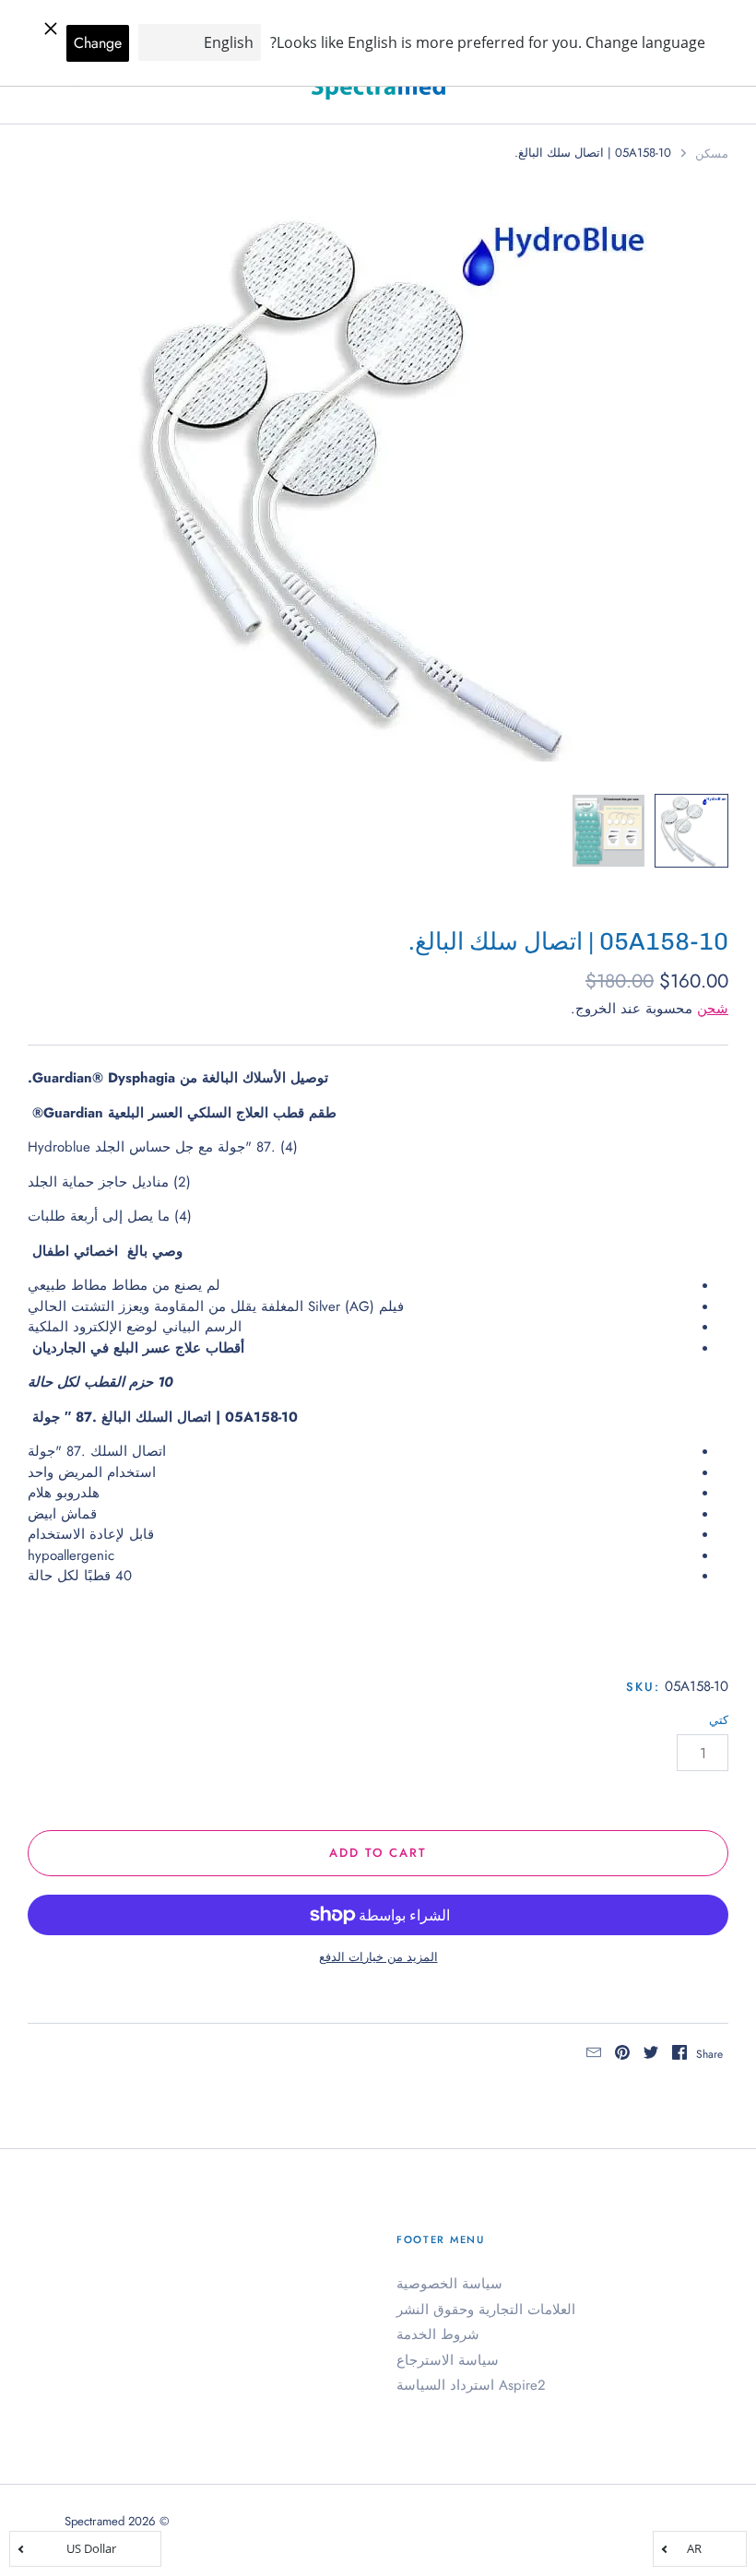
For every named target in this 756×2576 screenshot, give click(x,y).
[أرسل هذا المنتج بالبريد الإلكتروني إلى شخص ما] (594, 2056)
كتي (719, 1720)
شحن (713, 1009)
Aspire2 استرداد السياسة (471, 2385)
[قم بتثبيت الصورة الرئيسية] (622, 2056)
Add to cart (378, 1853)
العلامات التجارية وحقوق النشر (486, 2310)
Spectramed (94, 2521)
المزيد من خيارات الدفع (378, 1957)
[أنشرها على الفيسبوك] (679, 2056)
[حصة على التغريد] (651, 2056)
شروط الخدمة (438, 2334)
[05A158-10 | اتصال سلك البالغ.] (691, 831)
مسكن (712, 154)
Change (98, 43)
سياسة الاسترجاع (448, 2360)
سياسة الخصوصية (449, 2284)
